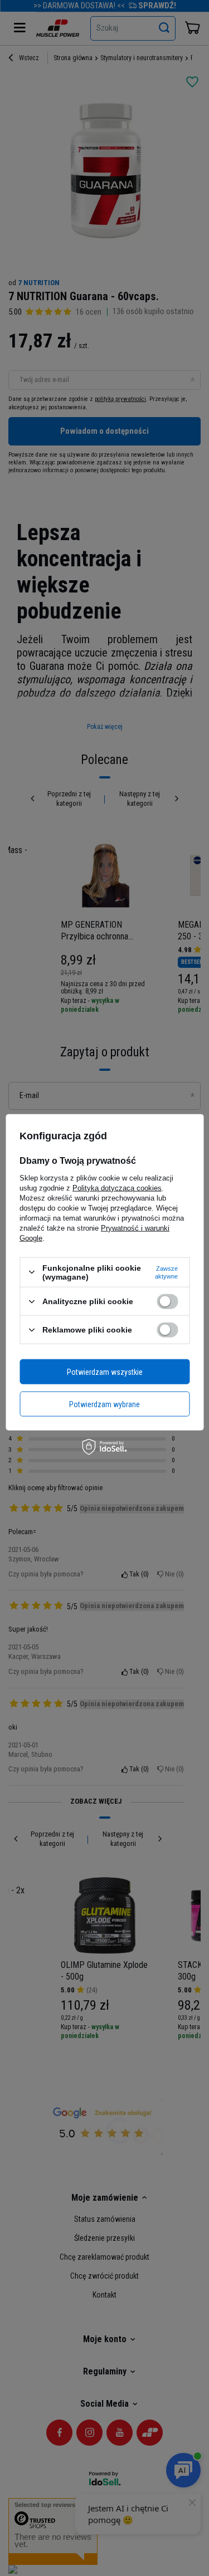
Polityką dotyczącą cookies (117, 1187)
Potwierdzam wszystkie (105, 1372)
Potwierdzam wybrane (104, 1404)
